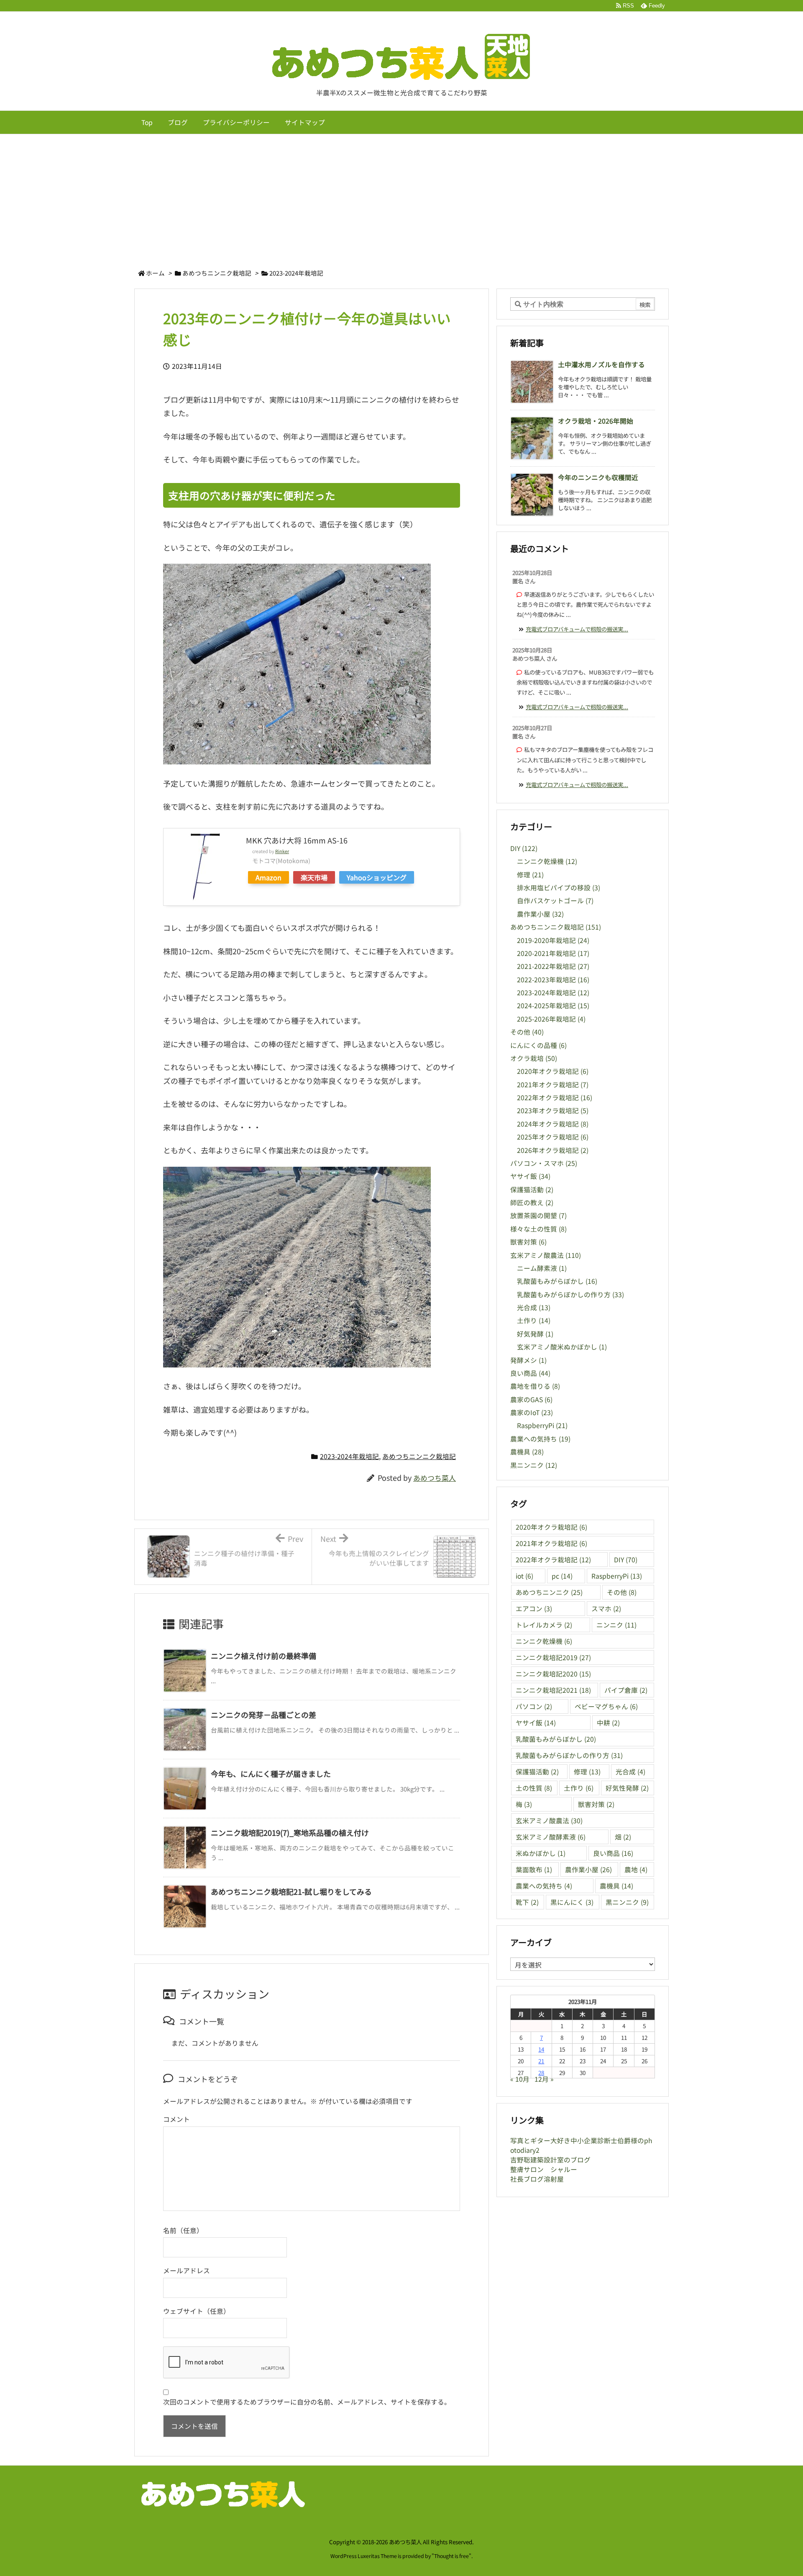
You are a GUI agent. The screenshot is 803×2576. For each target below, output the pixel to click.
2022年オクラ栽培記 (555, 1098)
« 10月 (520, 2079)
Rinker (282, 851)
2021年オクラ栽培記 (553, 1085)
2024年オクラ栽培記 (553, 1124)
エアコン (534, 1609)
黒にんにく (572, 1902)
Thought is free (451, 2556)
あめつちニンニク (549, 1592)
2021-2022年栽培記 (553, 966)
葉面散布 (534, 1869)
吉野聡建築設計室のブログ (550, 2160)
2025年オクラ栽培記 (553, 1137)
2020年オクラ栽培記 (553, 1071)
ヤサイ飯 (530, 1176)
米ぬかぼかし (541, 1853)
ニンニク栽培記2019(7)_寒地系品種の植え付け (290, 1832)
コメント (176, 2119)
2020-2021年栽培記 (553, 953)
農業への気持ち (540, 1439)
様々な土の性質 (538, 1229)
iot (524, 1576)
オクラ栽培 (534, 1058)
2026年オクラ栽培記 (553, 1150)
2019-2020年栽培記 (553, 940)
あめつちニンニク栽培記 (217, 273)
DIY (524, 848)
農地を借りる (535, 1386)
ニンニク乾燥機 (547, 861)
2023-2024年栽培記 (296, 273)
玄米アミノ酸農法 (546, 1255)
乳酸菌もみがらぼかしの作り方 (570, 1294)
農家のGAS (531, 1399)
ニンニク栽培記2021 (553, 1690)
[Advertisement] (401, 197)
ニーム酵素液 (542, 1268)
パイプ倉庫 (626, 1690)
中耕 (608, 1723)
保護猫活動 (532, 1190)
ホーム (155, 273)
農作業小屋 (540, 914)
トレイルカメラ (544, 1625)
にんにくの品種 (538, 1045)
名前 (170, 2230)
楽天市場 (314, 877)
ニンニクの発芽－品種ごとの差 (263, 1715)
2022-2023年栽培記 (553, 980)
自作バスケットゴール (555, 901)
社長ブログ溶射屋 (537, 2179)
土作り (534, 1320)
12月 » (544, 2079)
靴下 (527, 1902)
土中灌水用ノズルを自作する (601, 364)
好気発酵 (535, 1334)
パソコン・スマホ (544, 1163)
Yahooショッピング (377, 877)
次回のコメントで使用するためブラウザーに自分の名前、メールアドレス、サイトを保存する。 (307, 2402)
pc (562, 1576)
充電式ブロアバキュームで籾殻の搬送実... (577, 629)
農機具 (527, 1452)
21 (541, 2061)
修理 (530, 875)
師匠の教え (532, 1202)
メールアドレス (187, 2271)
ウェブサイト (183, 2311)
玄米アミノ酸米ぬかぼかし (562, 1347)
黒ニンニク (534, 1465)
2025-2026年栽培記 (551, 1019)
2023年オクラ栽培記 (553, 1110)
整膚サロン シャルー (544, 2169)
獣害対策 (528, 1242)
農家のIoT (532, 1412)
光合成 (534, 1307)
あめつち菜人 (435, 1478)
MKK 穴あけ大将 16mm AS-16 (297, 840)
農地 (636, 1869)
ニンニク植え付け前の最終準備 (263, 1656)
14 (541, 2049)
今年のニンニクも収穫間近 (598, 477)
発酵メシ (528, 1360)
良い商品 (530, 1373)
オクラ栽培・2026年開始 (596, 421)
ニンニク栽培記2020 (553, 1674)
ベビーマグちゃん (606, 1706)
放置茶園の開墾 (538, 1215)
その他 (527, 1032)
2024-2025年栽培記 (553, 1006)
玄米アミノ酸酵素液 (551, 1837)
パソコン (534, 1706)
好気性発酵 (627, 1788)
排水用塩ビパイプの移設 (559, 888)
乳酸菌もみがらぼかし (557, 1281)
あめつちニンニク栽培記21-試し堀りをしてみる (291, 1891)
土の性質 (534, 1788)
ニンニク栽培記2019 (553, 1657)
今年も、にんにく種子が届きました (271, 1774)
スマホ (606, 1609)
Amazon (269, 877)
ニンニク (616, 1625)
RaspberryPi (542, 1425)
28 (541, 2073)
